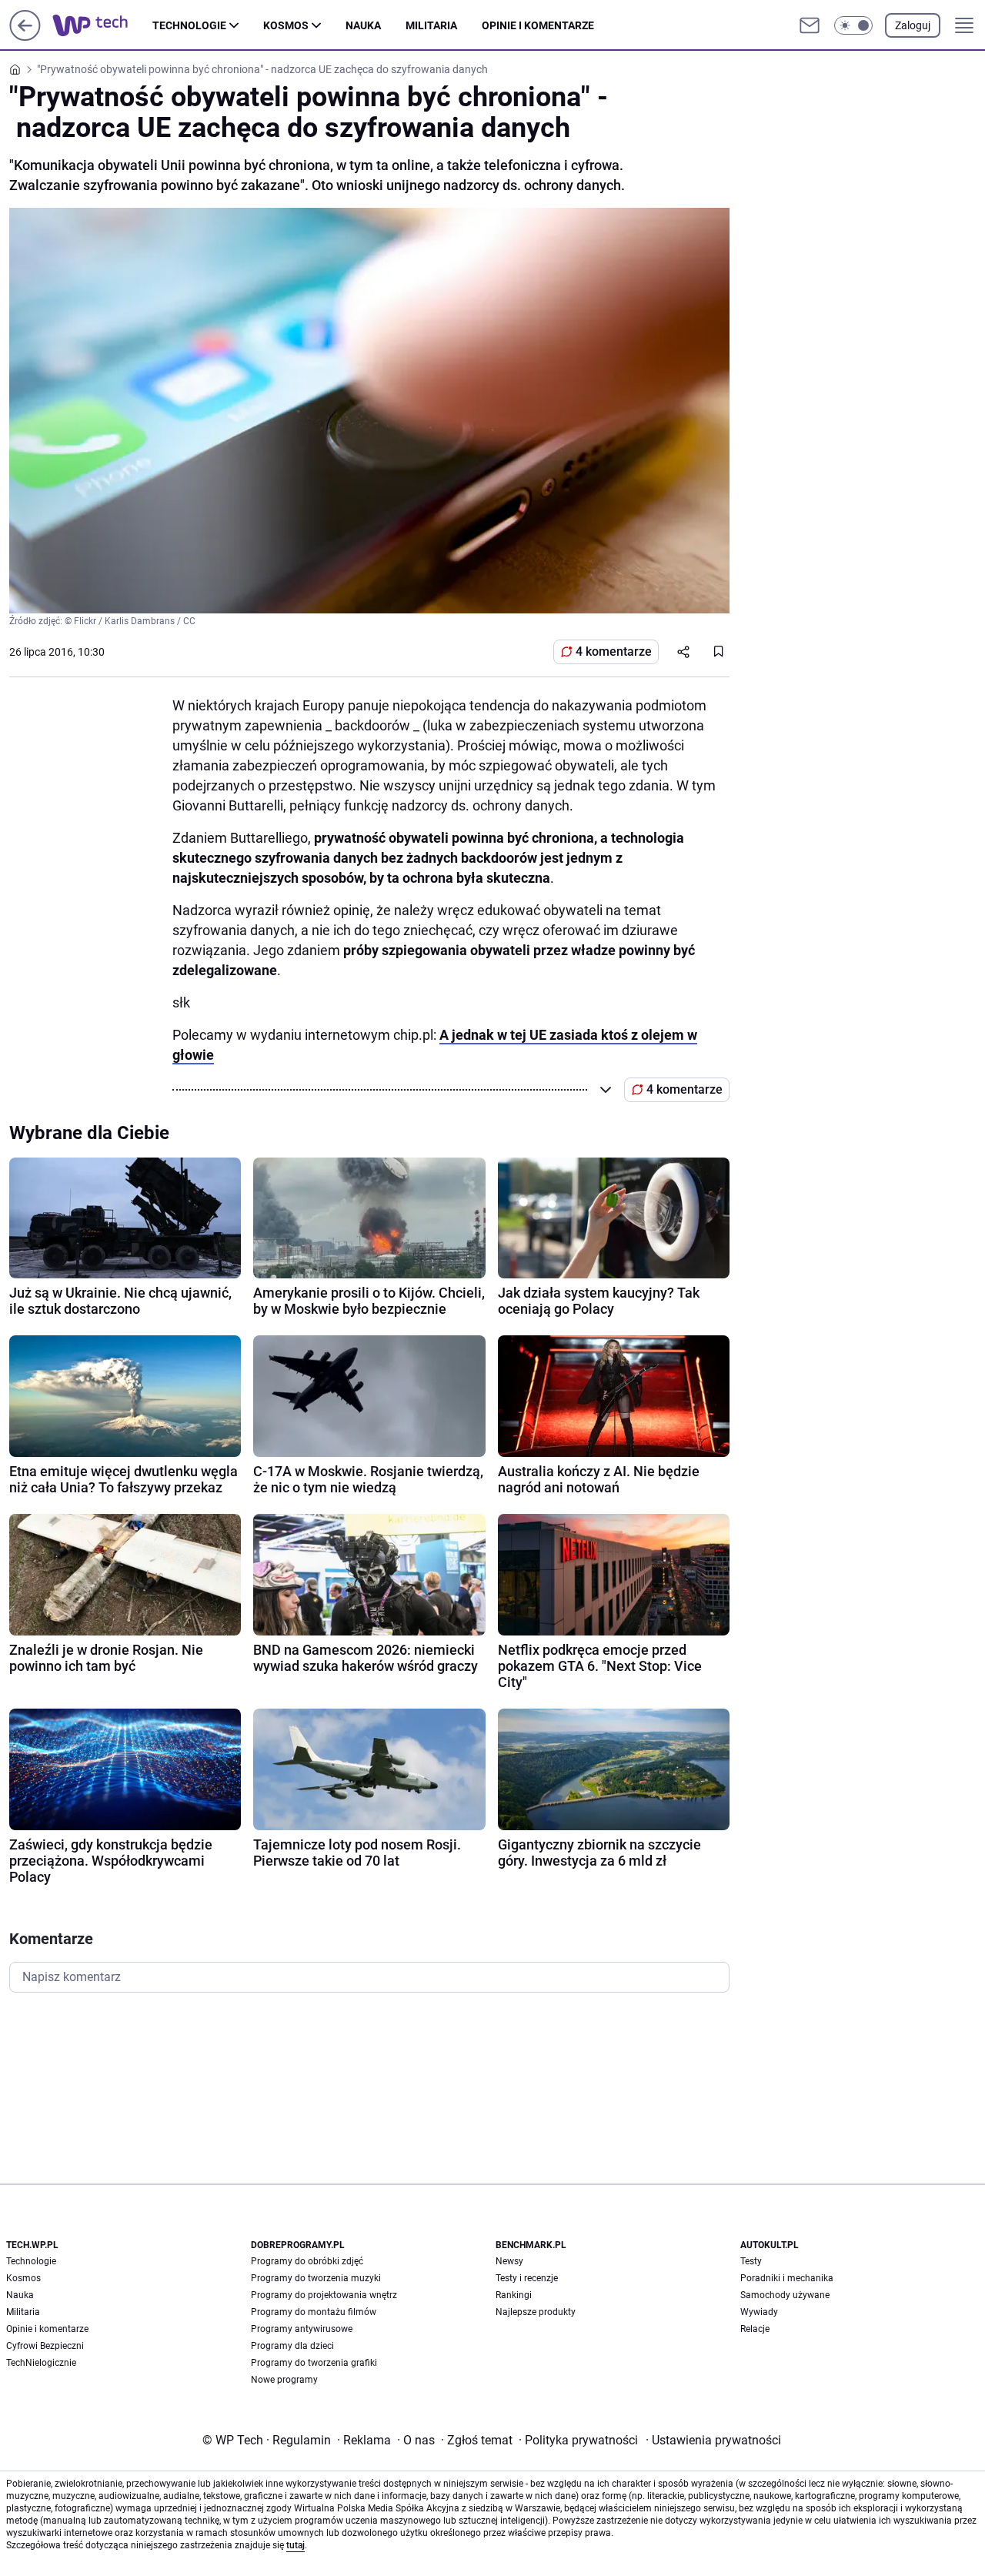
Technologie (189, 25)
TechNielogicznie (41, 2363)
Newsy (509, 2261)
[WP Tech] (102, 25)
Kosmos (286, 25)
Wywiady (759, 2312)
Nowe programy (284, 2380)
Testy (751, 2261)
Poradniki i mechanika (787, 2278)
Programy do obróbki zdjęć (307, 2261)
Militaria (431, 25)
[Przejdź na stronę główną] (25, 37)
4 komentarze (614, 652)
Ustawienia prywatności (713, 2440)
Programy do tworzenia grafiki (314, 2363)
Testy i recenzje (527, 2278)
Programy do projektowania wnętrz (324, 2295)
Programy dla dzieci (292, 2346)
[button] (853, 25)
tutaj (295, 2545)
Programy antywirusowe (302, 2329)
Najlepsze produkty (536, 2312)
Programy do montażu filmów (314, 2312)
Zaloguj (913, 25)
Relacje (755, 2329)
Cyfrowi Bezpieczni (45, 2346)
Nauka (363, 25)
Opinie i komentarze (538, 25)
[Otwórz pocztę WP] (810, 25)
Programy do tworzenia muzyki (316, 2278)
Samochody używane (785, 2295)
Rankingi (514, 2295)
